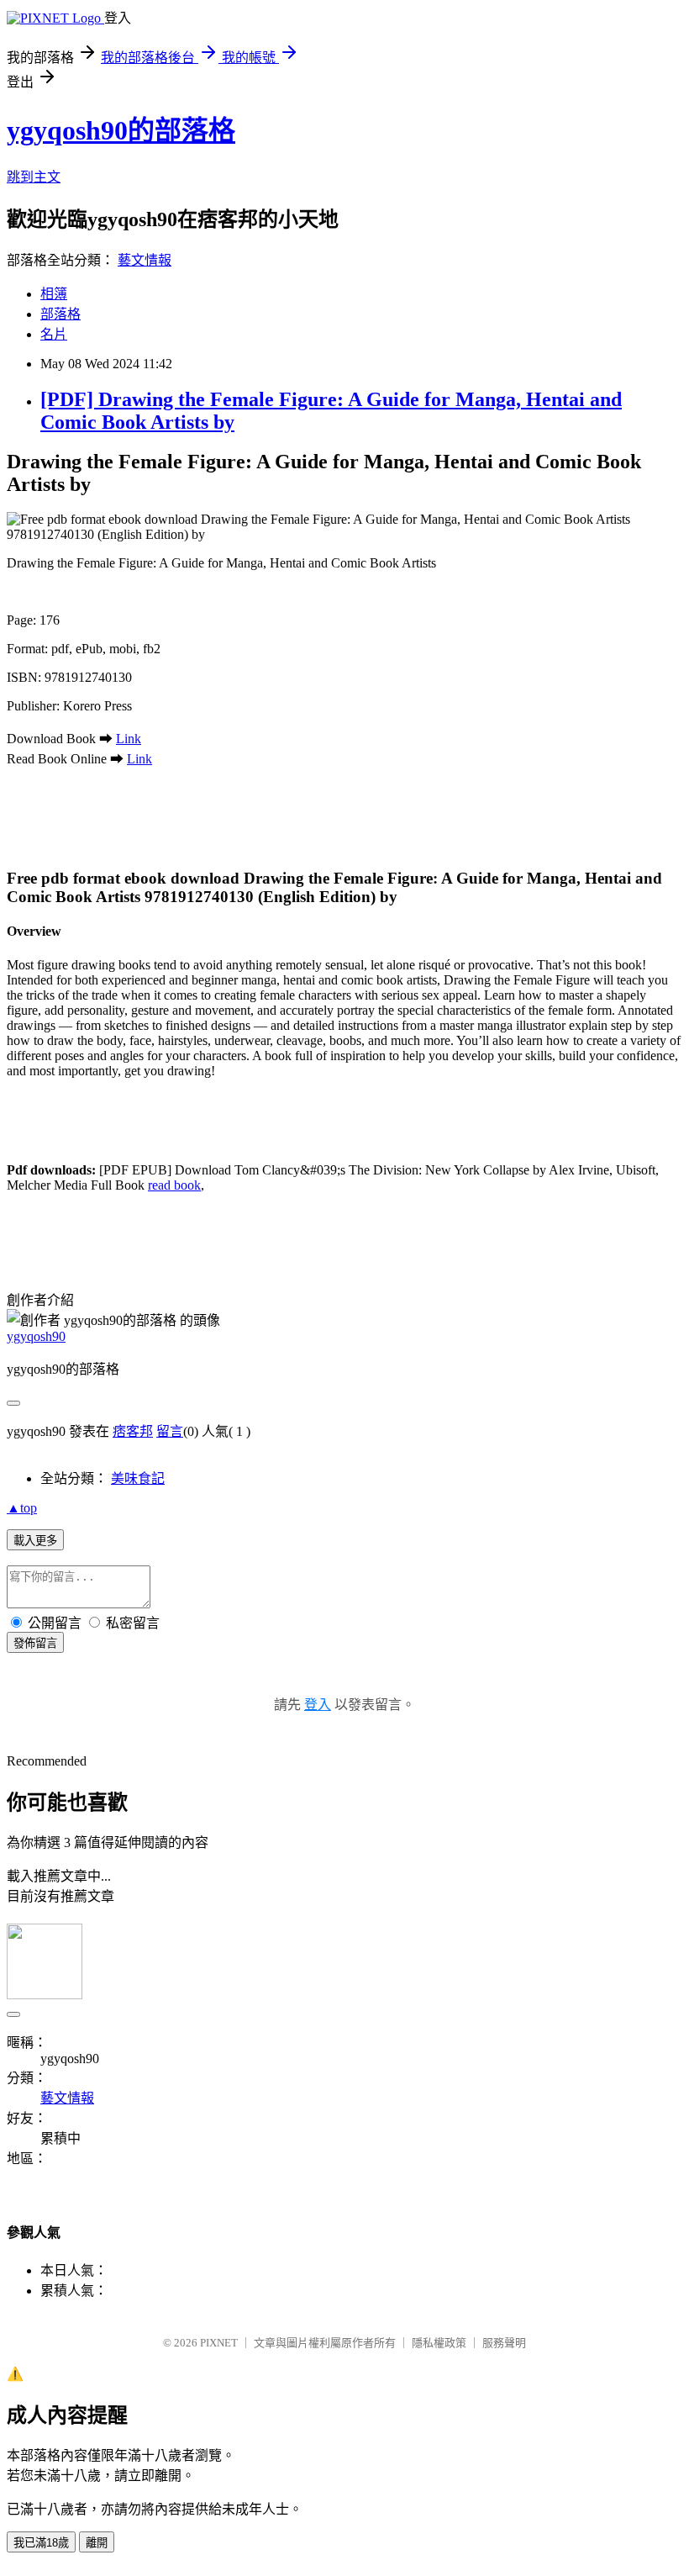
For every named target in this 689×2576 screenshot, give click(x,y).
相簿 (54, 294)
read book (174, 1185)
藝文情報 (145, 260)
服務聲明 (504, 2343)
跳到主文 (34, 177)
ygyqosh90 (36, 1336)
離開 (97, 2543)
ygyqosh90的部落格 (121, 130)
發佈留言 (35, 1643)
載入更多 (35, 1541)
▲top (22, 1508)
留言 (170, 1431)
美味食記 (138, 1478)
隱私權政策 (439, 2343)
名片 (54, 334)
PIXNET (219, 2343)
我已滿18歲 (41, 2543)
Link (129, 739)
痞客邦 (133, 1431)
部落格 (60, 314)
